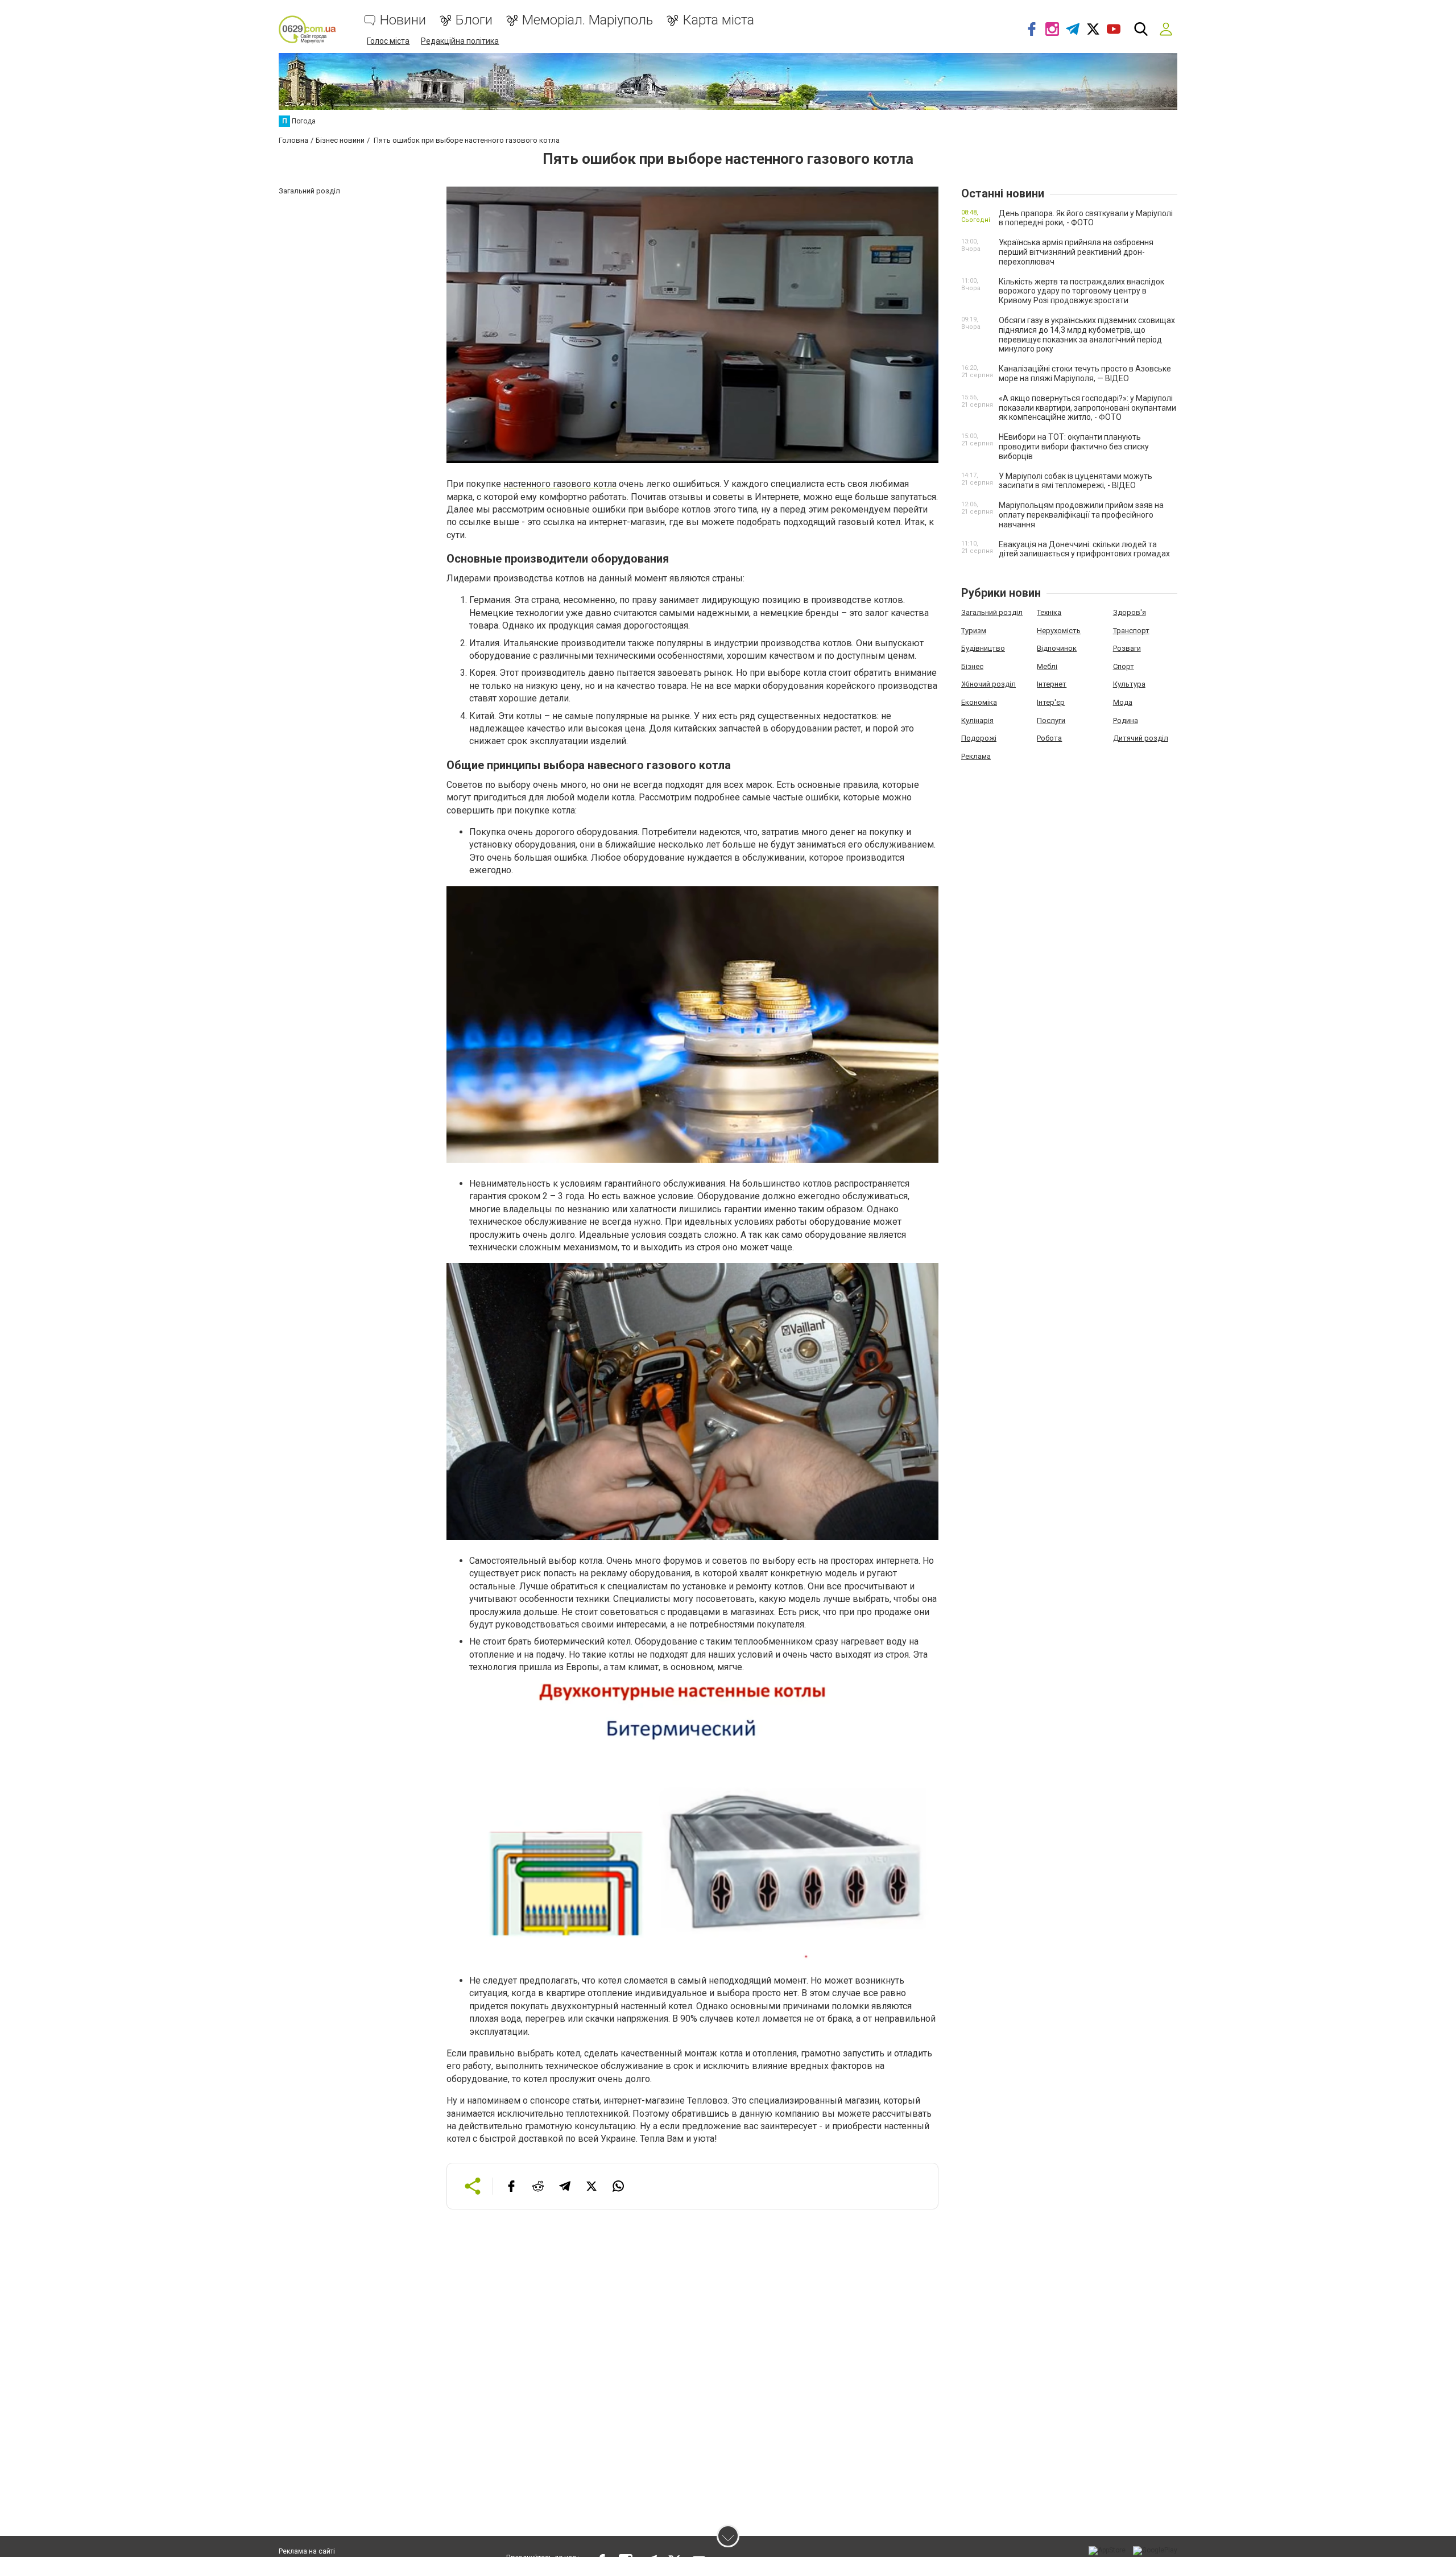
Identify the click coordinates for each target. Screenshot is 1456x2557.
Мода (1123, 702)
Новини (403, 20)
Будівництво (983, 648)
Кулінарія (977, 720)
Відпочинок (1057, 648)
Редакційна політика (460, 41)
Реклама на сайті (307, 2551)
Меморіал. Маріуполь (588, 20)
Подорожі (979, 738)
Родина (1126, 720)
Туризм (974, 631)
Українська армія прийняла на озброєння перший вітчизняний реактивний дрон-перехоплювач (1076, 252)
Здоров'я (1130, 612)
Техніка (1049, 612)
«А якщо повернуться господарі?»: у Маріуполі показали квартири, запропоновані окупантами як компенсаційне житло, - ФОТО (1087, 408)
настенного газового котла (560, 484)
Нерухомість (1059, 631)
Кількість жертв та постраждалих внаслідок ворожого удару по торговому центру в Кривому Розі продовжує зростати (1081, 291)
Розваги (1127, 648)
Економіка (979, 702)
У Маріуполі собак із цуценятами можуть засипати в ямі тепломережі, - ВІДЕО (1076, 481)
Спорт (1124, 666)
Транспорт (1131, 631)
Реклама (976, 756)
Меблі (1047, 666)
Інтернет (1052, 684)
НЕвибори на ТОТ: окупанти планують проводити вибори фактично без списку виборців (1074, 447)
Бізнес (972, 666)
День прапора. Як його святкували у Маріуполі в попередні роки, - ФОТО (1086, 218)
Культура (1129, 684)
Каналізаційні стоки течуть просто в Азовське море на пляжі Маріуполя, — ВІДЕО (1085, 373)
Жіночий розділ (988, 684)
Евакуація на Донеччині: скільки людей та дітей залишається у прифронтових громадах (1084, 549)
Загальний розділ (992, 612)
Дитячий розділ (1141, 738)
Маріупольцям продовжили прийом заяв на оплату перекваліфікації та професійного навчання (1081, 515)
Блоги (474, 20)
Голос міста (388, 41)
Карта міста (718, 20)
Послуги (1051, 720)
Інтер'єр (1051, 702)
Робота (1049, 738)
